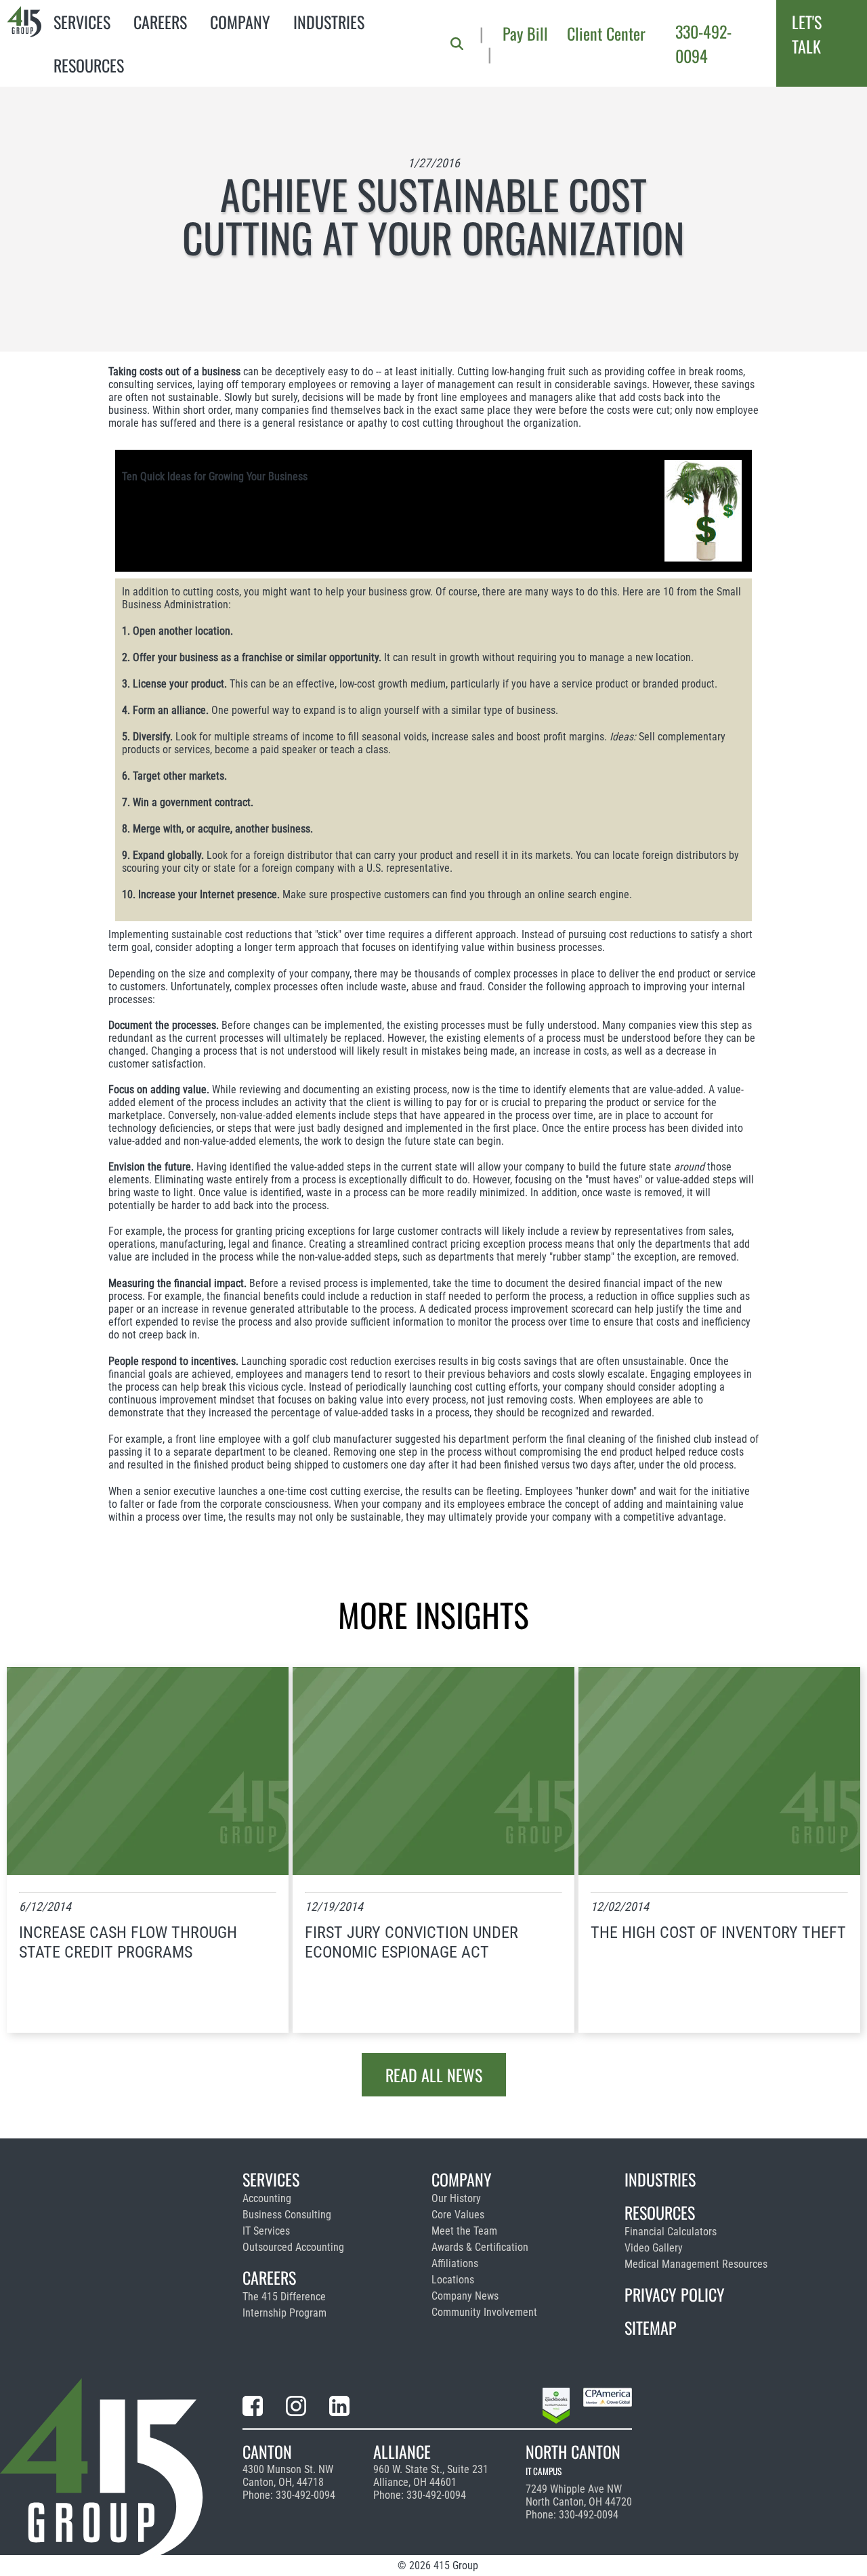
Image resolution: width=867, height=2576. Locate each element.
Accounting (267, 2198)
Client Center (606, 33)
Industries (329, 22)
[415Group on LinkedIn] (339, 2408)
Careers (160, 22)
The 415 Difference (284, 2297)
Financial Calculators (671, 2232)
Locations (453, 2280)
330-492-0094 (703, 43)
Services (82, 22)
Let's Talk (807, 34)
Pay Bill (525, 33)
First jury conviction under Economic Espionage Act (411, 1942)
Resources (89, 65)
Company (240, 22)
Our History (456, 2198)
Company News (465, 2296)
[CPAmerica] (608, 2408)
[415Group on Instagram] (296, 2408)
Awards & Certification (480, 2247)
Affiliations (455, 2263)
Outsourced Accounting (293, 2247)
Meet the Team (464, 2231)
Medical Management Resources (696, 2264)
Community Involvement (484, 2312)
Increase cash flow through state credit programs (128, 1942)
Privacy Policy (675, 2294)
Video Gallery (654, 2248)
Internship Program (284, 2313)
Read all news (434, 2075)
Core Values (458, 2215)
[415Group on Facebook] (253, 2408)
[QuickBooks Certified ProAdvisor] (556, 2408)
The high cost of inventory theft (718, 1933)
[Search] (457, 44)
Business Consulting (287, 2215)
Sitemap (651, 2327)
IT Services (266, 2231)
